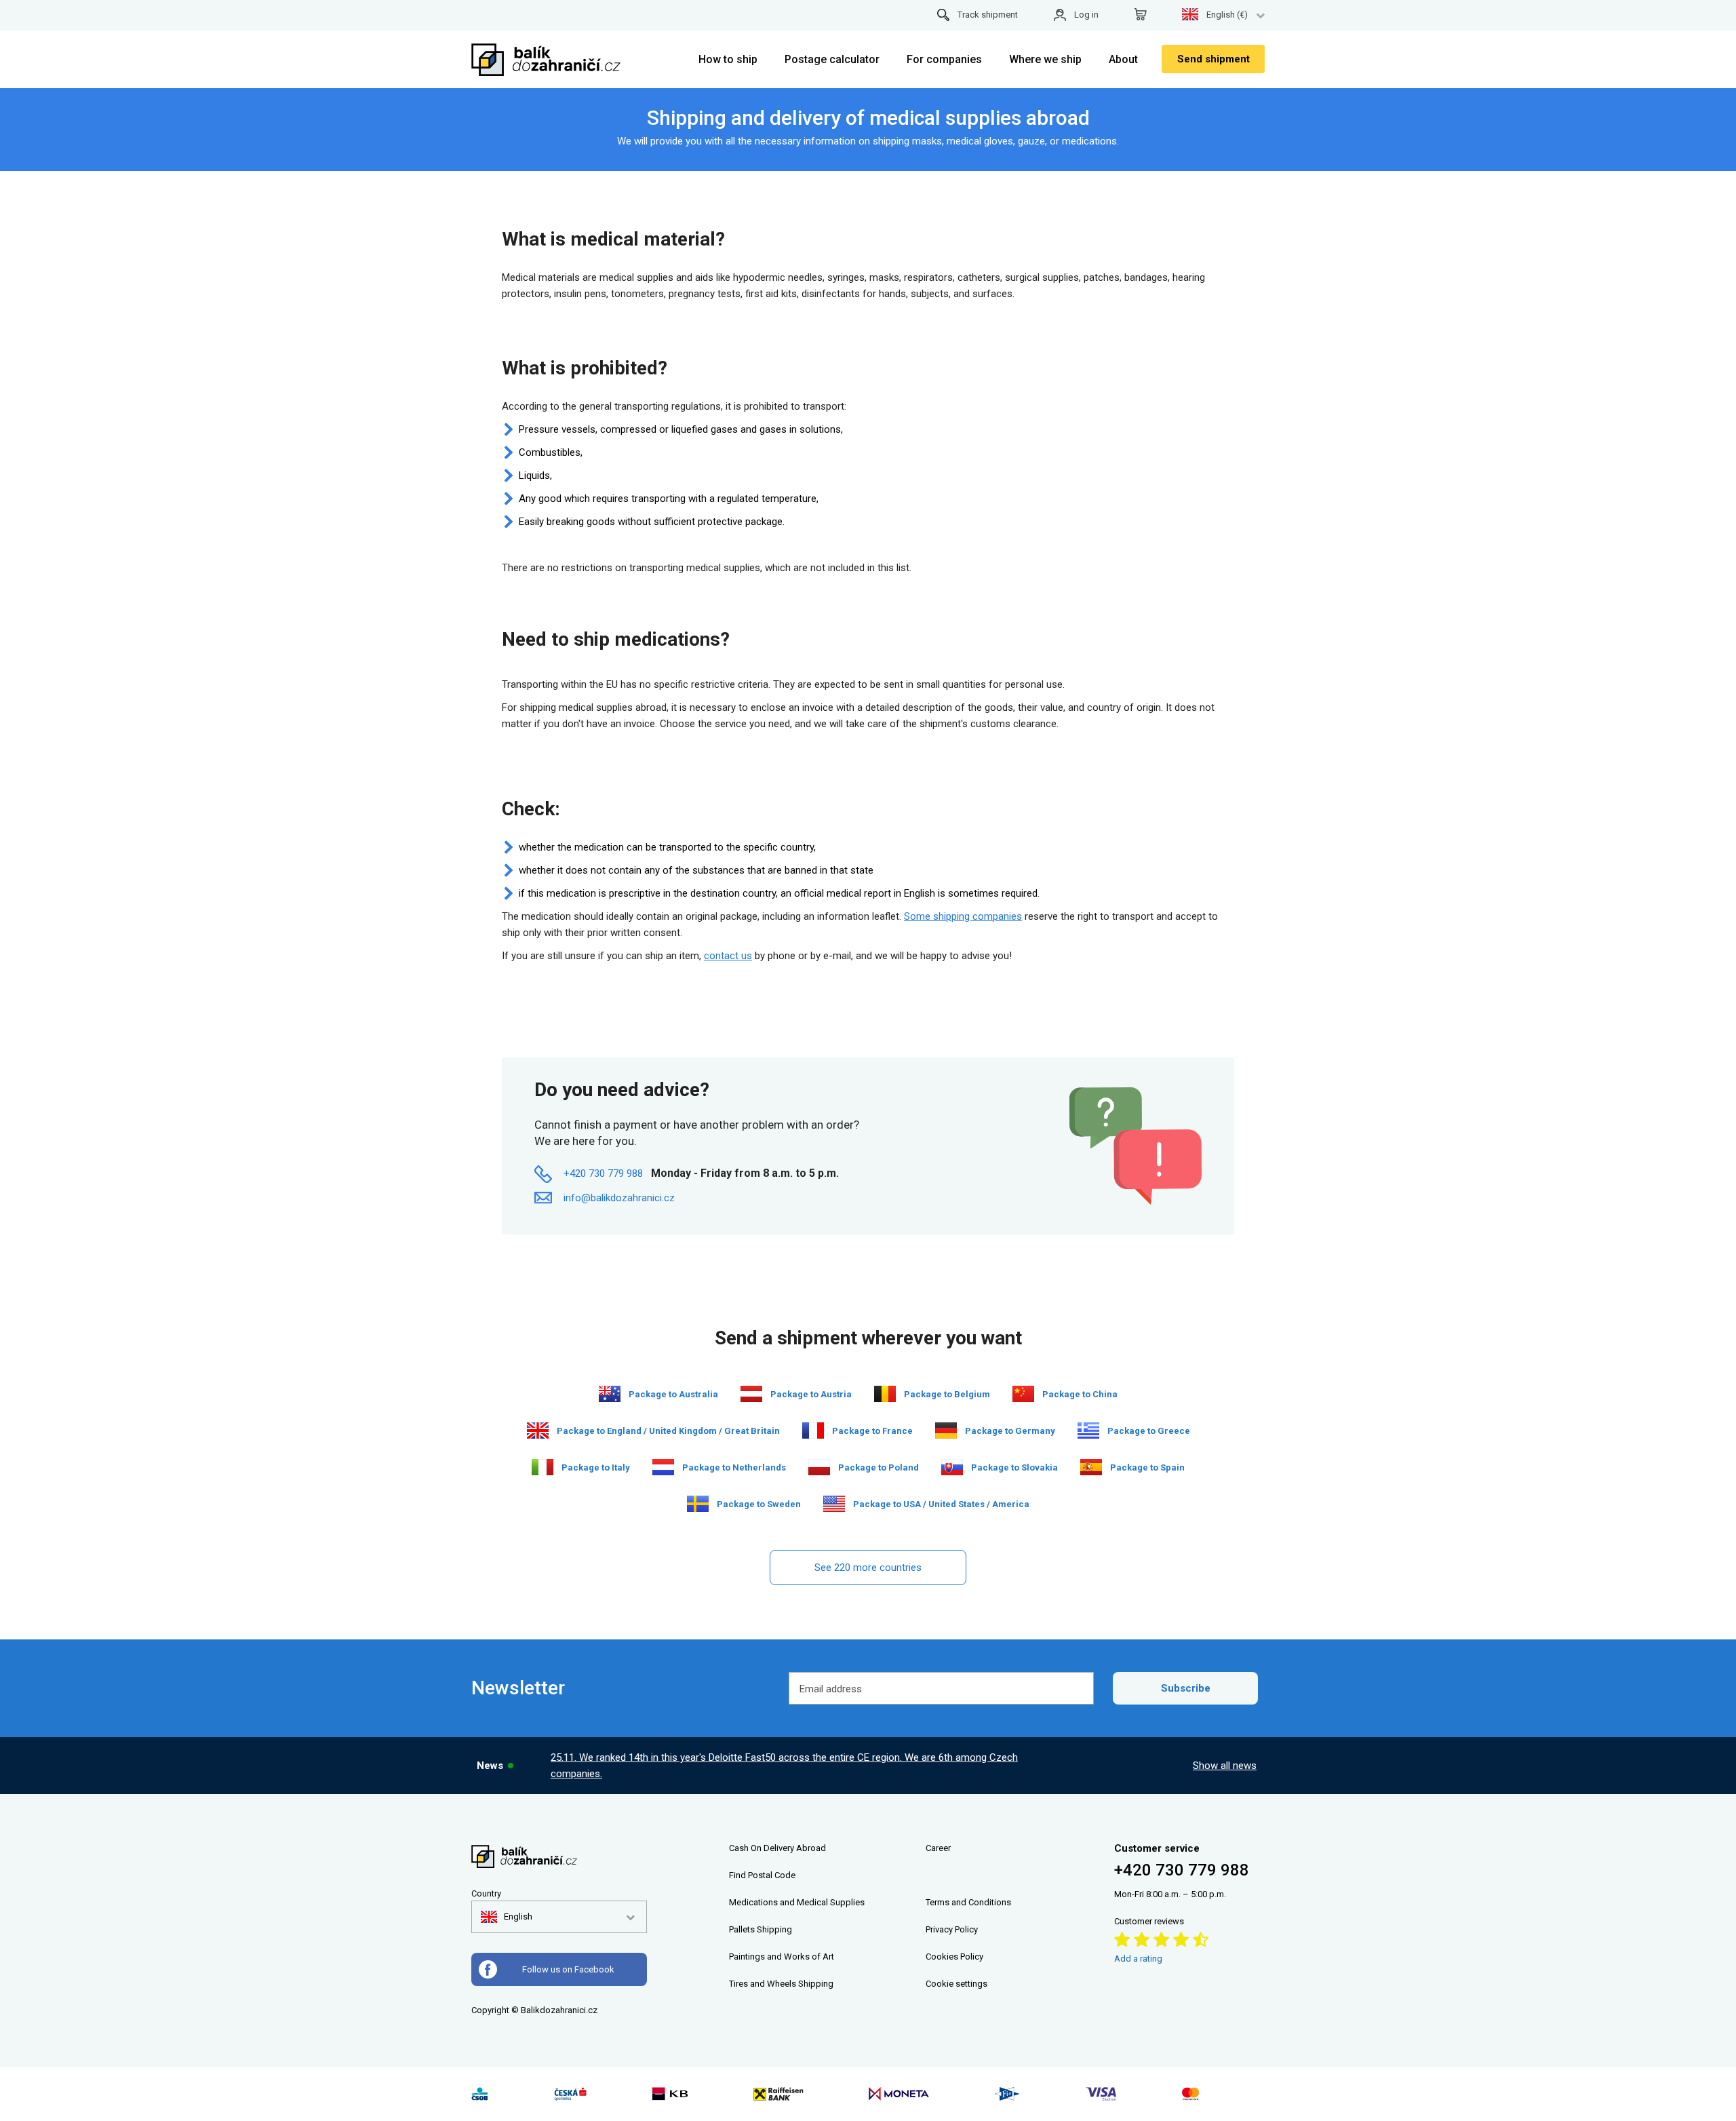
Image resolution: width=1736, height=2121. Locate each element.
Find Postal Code (762, 1875)
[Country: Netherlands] (663, 1467)
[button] (507, 1917)
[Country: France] (813, 1431)
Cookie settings (956, 1984)
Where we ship (1045, 59)
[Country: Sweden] (698, 1504)
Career (938, 1848)
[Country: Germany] (946, 1431)
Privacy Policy (952, 1929)
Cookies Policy (954, 1957)
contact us (728, 956)
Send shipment (1214, 59)
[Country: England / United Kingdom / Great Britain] (538, 1431)
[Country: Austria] (751, 1394)
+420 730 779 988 (603, 1173)
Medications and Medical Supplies (797, 1902)
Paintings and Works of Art (782, 1957)
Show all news (1225, 1766)
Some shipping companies (963, 916)
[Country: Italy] (542, 1467)
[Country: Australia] (610, 1394)
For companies (944, 59)
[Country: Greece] (1088, 1431)
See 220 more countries (868, 1568)
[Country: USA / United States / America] (834, 1504)
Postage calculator (832, 59)
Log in (1086, 15)
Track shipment (988, 15)
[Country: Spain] (1091, 1467)
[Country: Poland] (819, 1467)
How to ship (728, 59)
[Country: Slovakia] (952, 1467)
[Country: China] (1023, 1394)
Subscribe (1186, 1688)
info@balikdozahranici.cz (619, 1198)
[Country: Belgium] (885, 1394)
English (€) (1227, 15)
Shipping (774, 1929)
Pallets (742, 1929)
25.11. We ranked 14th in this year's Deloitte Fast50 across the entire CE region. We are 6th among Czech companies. (784, 1766)
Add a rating (1138, 1959)
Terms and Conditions (968, 1902)
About (1123, 59)
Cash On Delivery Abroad (777, 1848)
